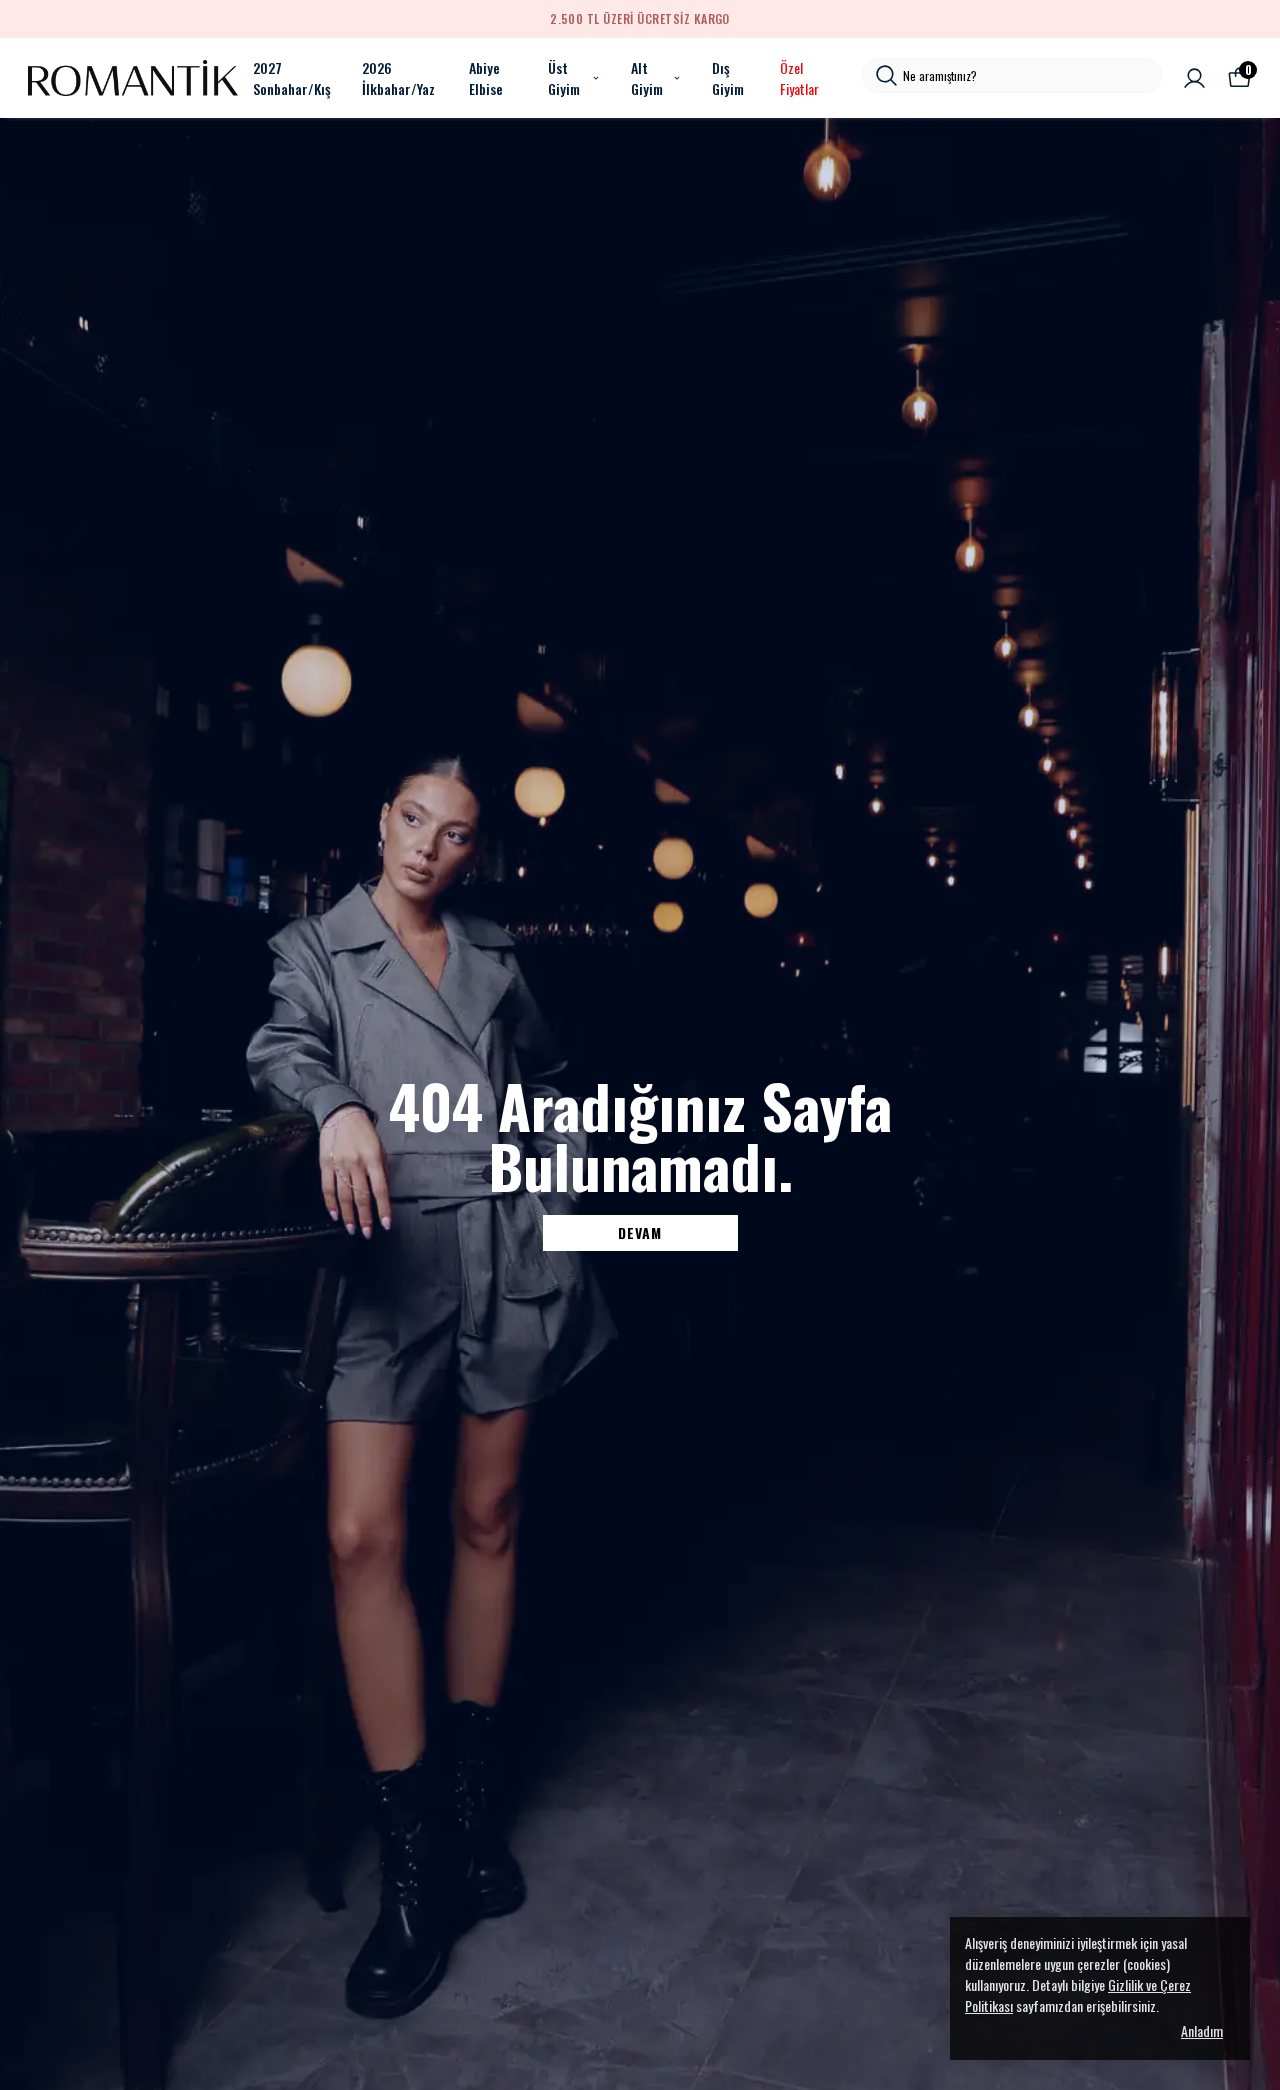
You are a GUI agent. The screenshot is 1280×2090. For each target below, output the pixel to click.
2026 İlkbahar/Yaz (398, 78)
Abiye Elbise (486, 78)
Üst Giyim (564, 78)
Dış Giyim (728, 78)
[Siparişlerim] (1194, 78)
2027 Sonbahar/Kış (292, 78)
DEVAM (640, 1232)
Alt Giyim (647, 78)
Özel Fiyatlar (799, 78)
